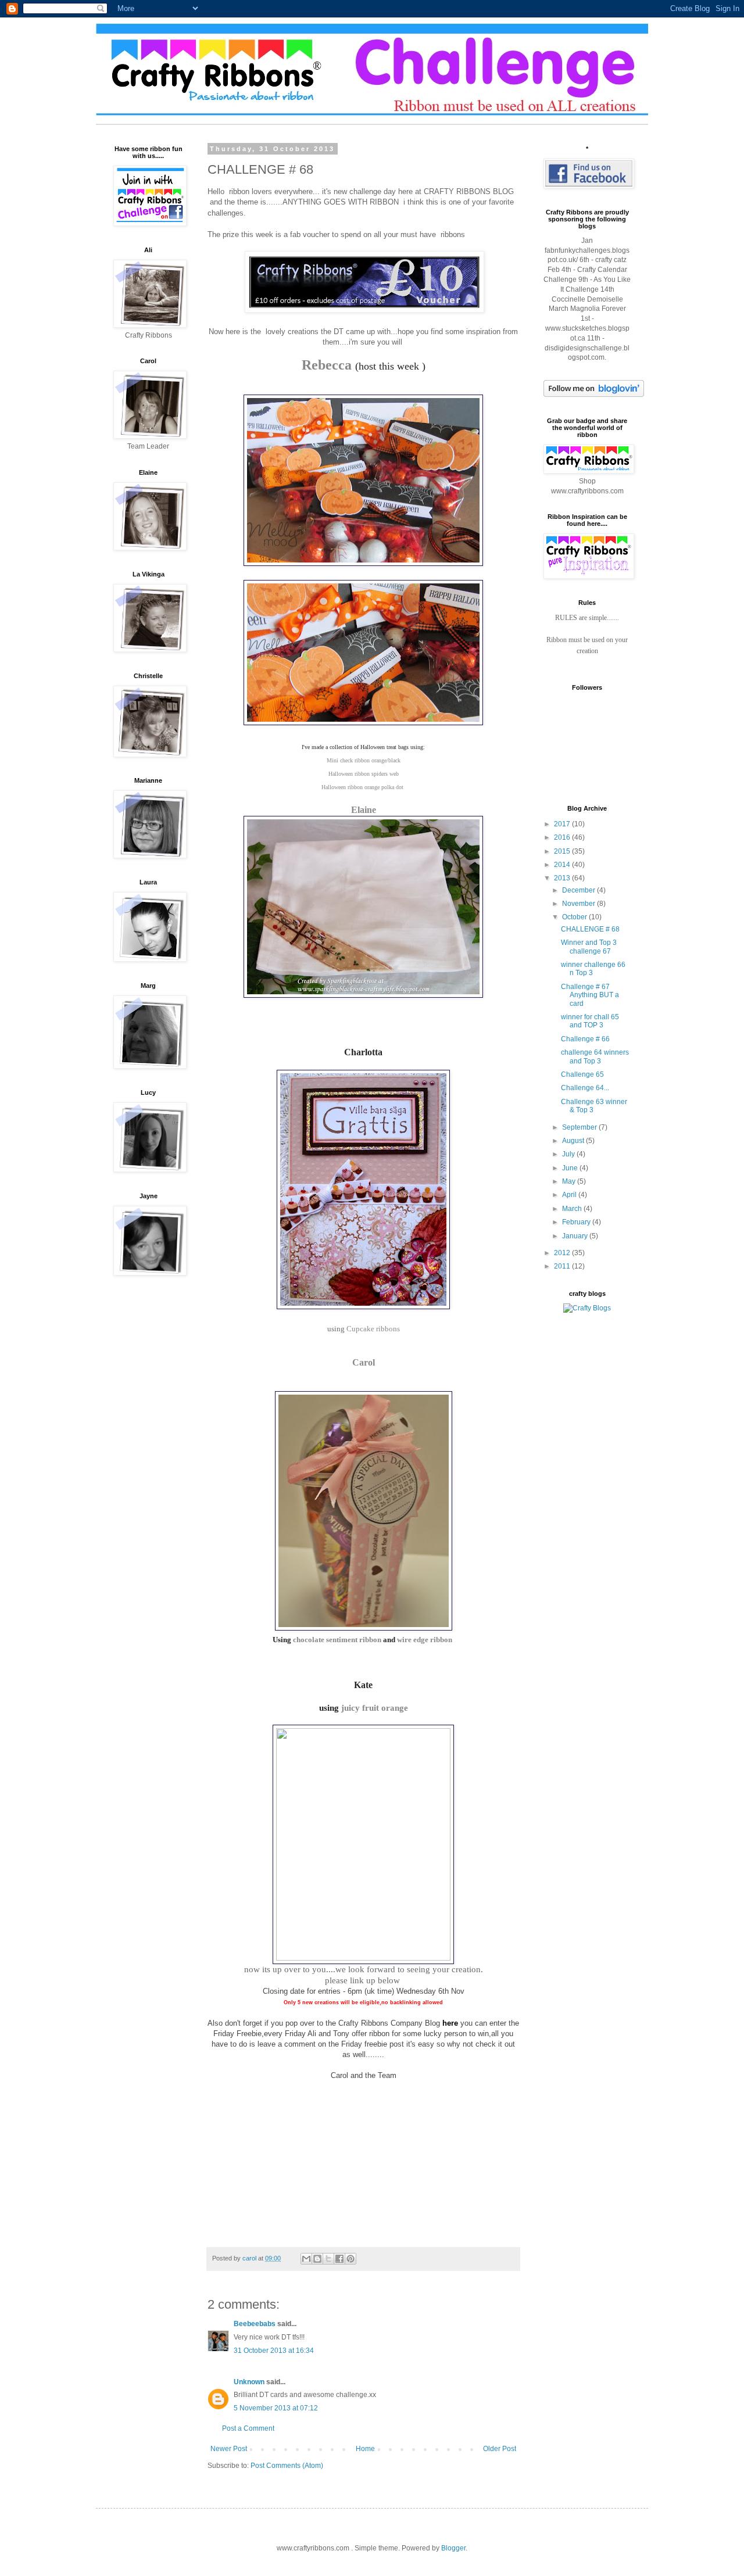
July (569, 1154)
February (577, 1222)
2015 (563, 851)
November (580, 904)
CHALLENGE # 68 (590, 929)
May (570, 1181)
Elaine (364, 810)
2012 (563, 1253)
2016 (563, 837)
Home (365, 2449)
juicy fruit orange (373, 1708)
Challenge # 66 (585, 1039)
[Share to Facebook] (339, 2259)
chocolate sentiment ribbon (337, 1640)
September (580, 1127)
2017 (563, 824)
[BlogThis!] (317, 2259)
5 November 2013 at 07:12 (276, 2408)
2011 (563, 1266)
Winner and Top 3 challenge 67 (589, 947)
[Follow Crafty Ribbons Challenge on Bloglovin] (594, 395)
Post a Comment (248, 2428)
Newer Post (229, 2449)
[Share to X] (328, 2259)
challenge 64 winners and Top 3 (595, 1056)
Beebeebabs (255, 2324)
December (580, 890)
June (571, 1168)
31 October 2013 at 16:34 (274, 2351)
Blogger (453, 2548)
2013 (563, 878)
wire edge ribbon (425, 1640)
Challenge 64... (585, 1088)
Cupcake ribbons (373, 1329)
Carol (364, 1362)
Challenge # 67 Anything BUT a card (590, 995)
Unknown (249, 2382)
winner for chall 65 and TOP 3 (590, 1021)
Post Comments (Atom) (287, 2466)
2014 (563, 865)
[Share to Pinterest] (350, 2259)
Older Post (500, 2449)
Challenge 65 (582, 1074)
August (574, 1141)
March (573, 1209)
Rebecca (327, 365)
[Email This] (306, 2259)
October (575, 917)
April (570, 1195)
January (576, 1236)
